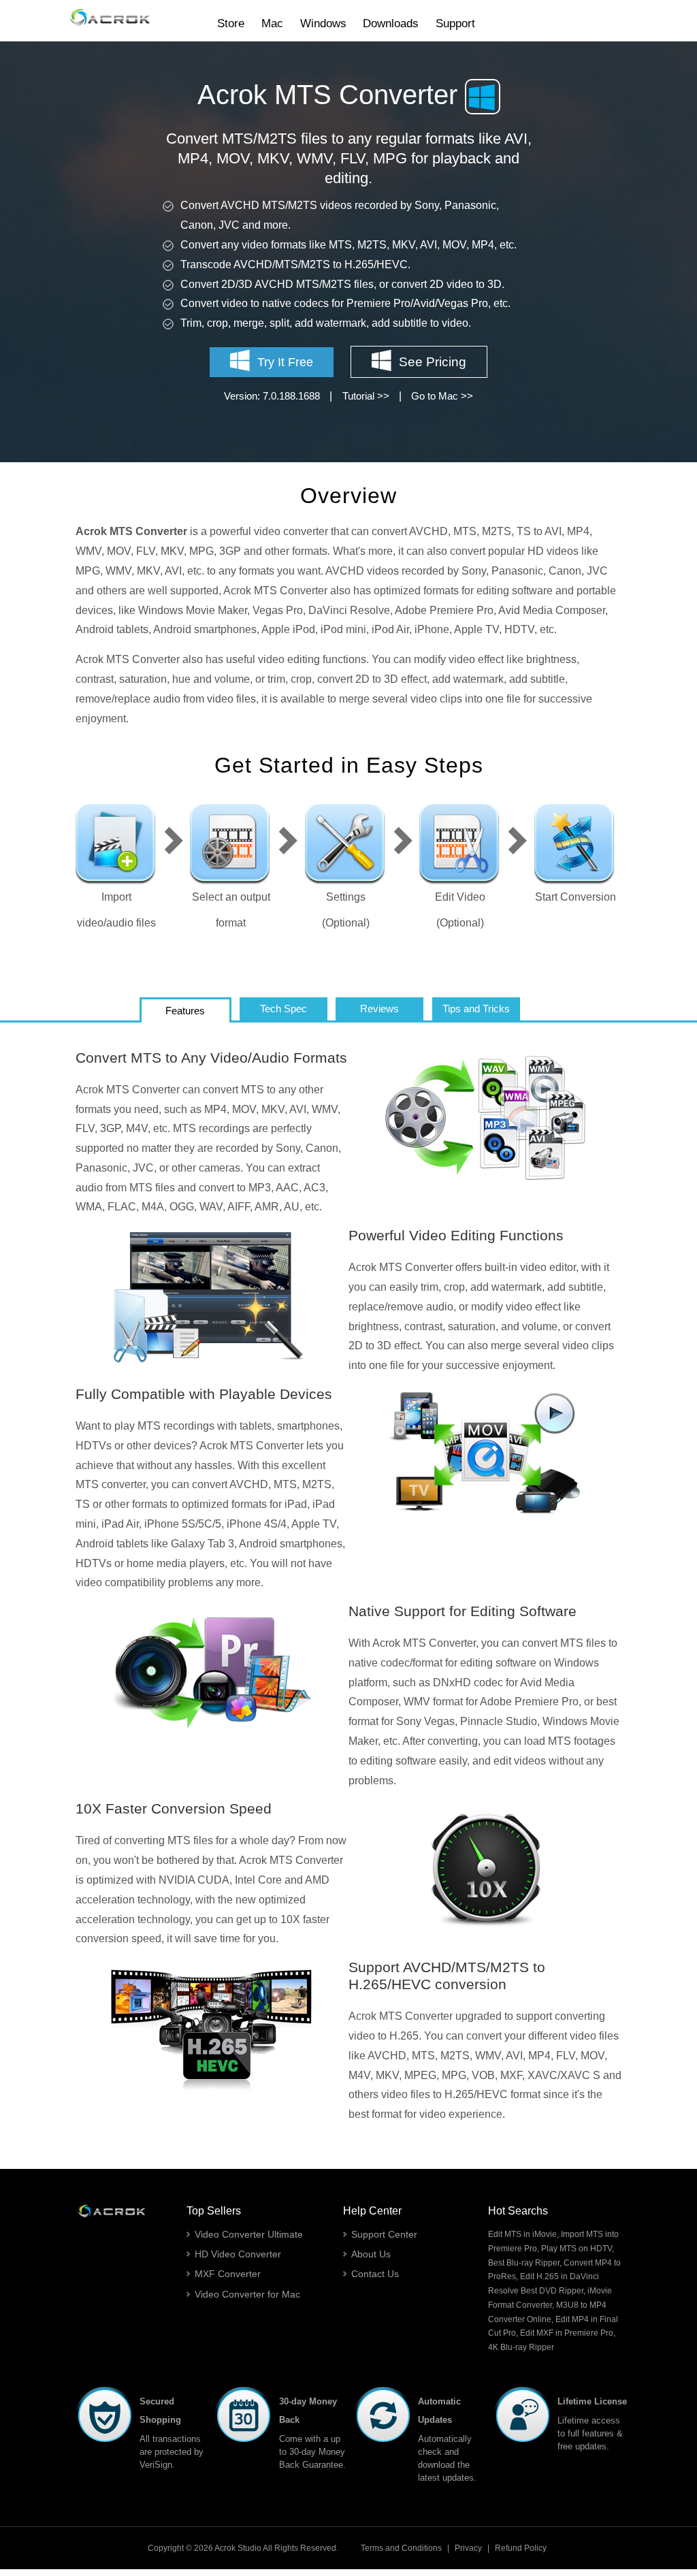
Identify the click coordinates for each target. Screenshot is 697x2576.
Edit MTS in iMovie (522, 2234)
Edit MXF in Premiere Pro (567, 2333)
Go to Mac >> (442, 396)
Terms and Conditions (401, 2548)
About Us (371, 2254)
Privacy (468, 2548)
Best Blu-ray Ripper (524, 2263)
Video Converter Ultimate (249, 2234)
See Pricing (433, 362)
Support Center (384, 2234)
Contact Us (375, 2274)
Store (231, 23)
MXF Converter (228, 2274)
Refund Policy (521, 2548)
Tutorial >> (366, 396)
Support (455, 23)
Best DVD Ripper (552, 2291)
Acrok (225, 2548)
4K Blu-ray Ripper (521, 2347)
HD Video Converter (238, 2254)
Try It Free (285, 362)
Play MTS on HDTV (577, 2249)
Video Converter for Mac (247, 2294)
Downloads (391, 23)
